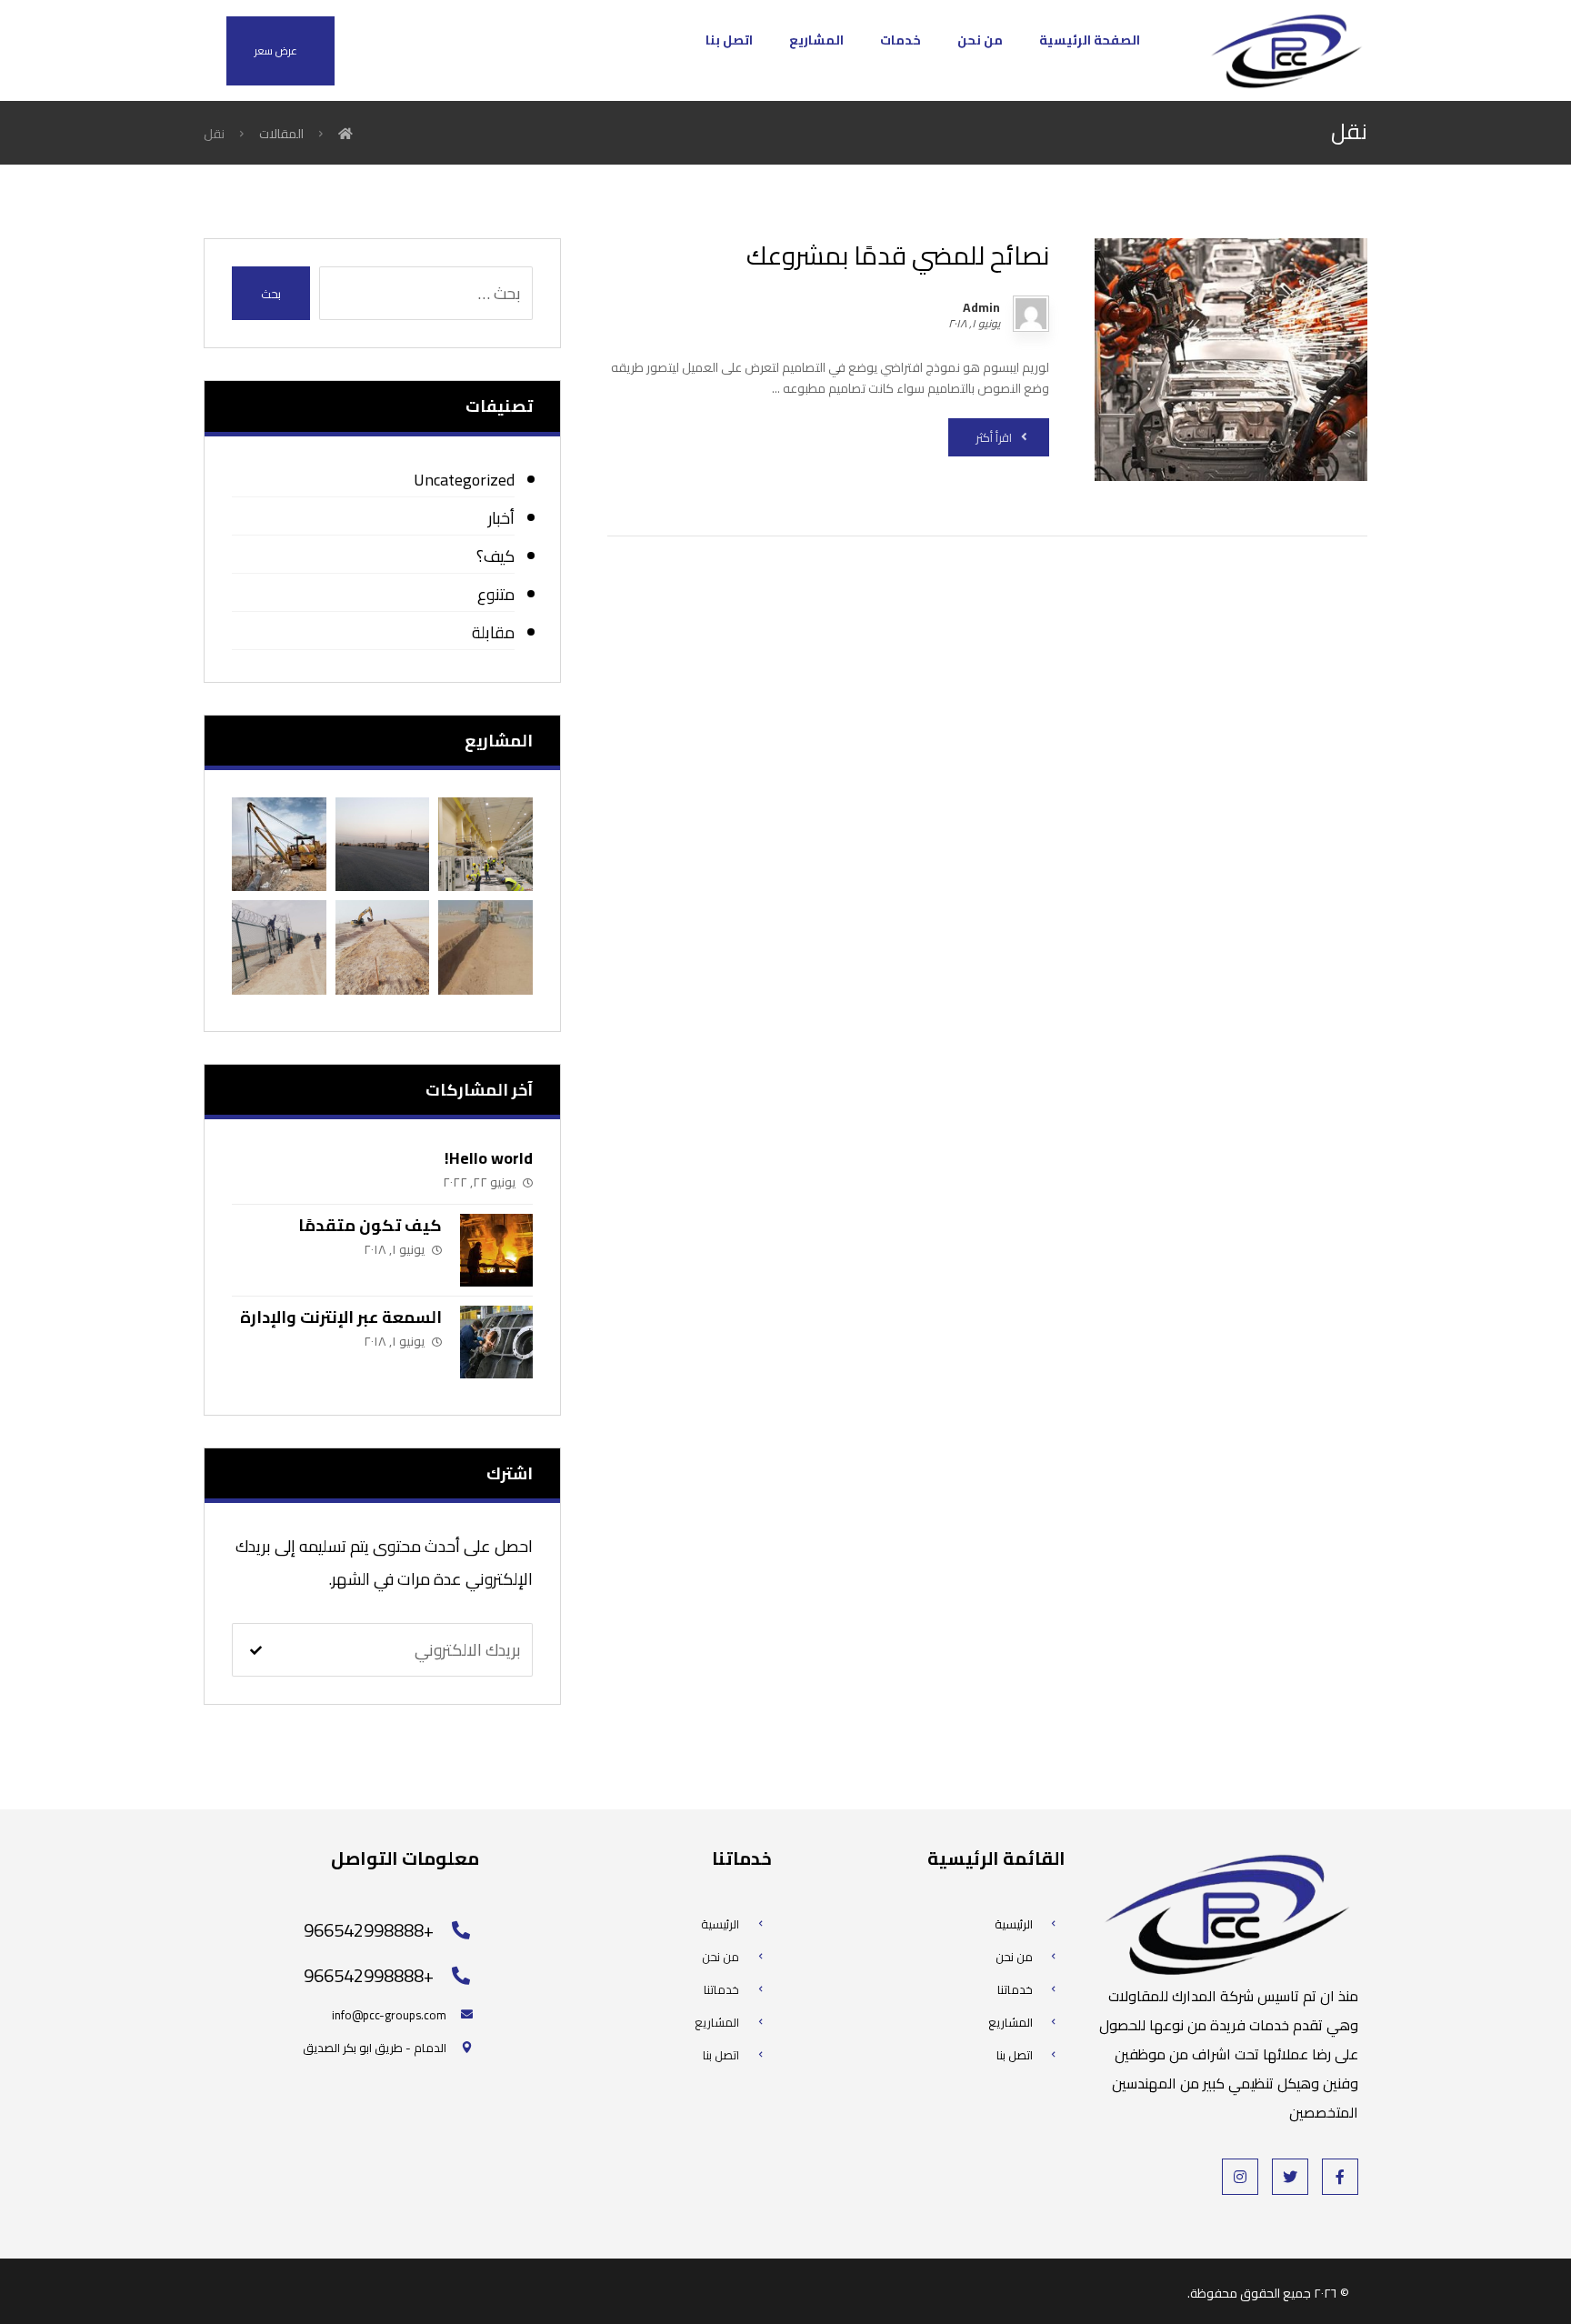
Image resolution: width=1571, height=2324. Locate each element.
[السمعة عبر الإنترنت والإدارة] (496, 1342)
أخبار (501, 518)
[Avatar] (1031, 314)
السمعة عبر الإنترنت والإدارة (341, 1317)
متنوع (495, 594)
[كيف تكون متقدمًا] (496, 1250)
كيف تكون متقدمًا (370, 1225)
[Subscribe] (256, 1650)
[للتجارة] (1286, 50)
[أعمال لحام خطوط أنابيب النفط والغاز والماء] (279, 844)
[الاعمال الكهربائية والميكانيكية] (485, 844)
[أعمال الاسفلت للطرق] (382, 844)
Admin (981, 307)
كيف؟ (495, 556)
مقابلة (493, 632)
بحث (271, 294)
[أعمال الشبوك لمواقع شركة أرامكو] (279, 947)
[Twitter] (1290, 2177)
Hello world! (489, 1158)
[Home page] (345, 134)
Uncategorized (464, 480)
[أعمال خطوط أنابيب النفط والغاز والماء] (382, 947)
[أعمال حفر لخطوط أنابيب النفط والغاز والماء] (485, 947)
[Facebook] (1340, 2177)
